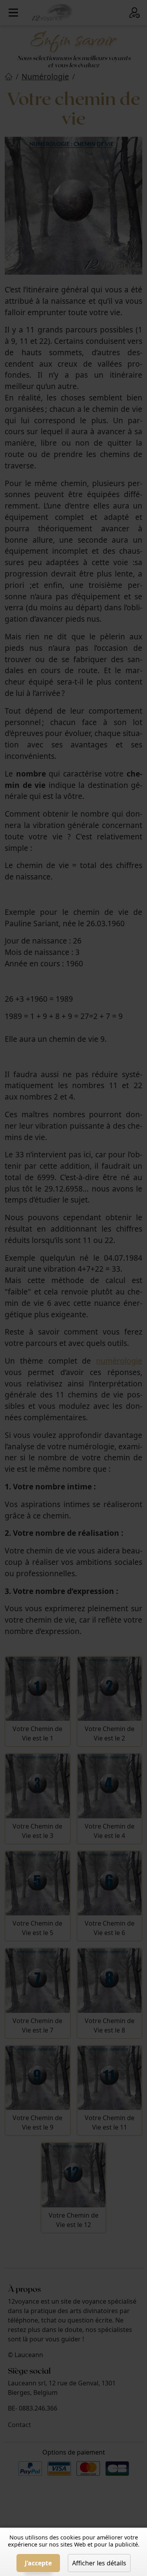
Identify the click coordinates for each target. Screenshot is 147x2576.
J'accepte (38, 2563)
